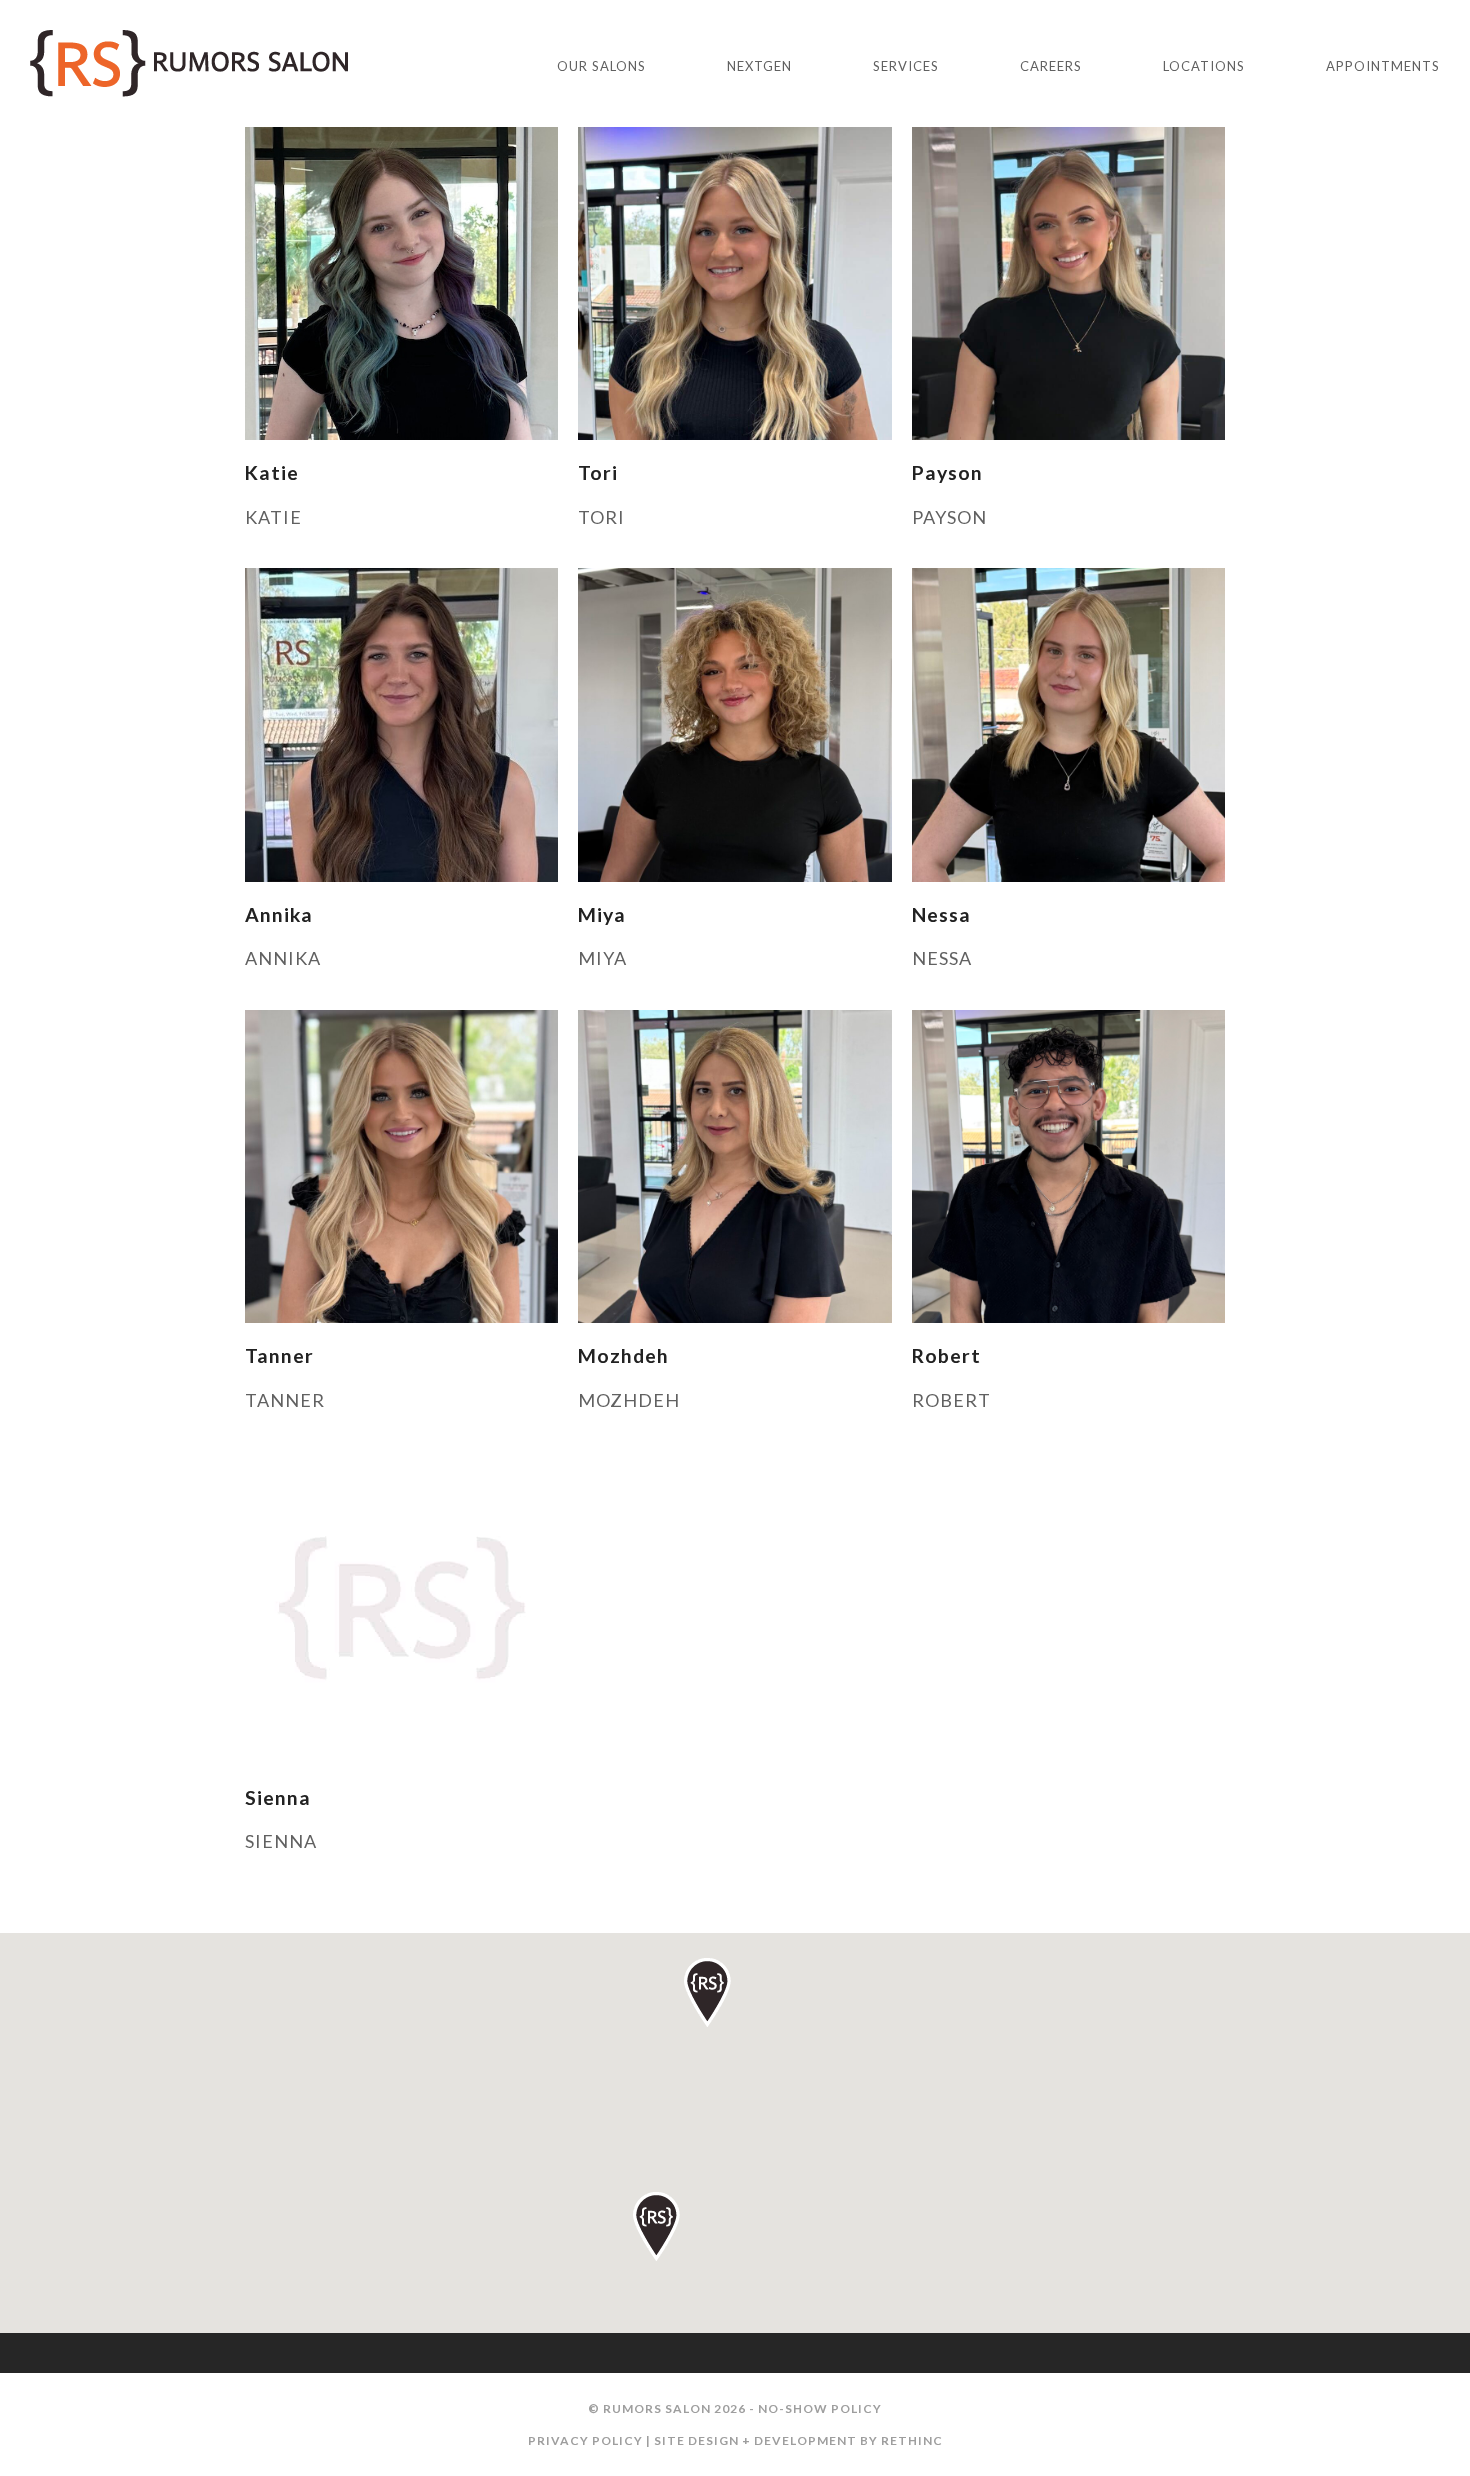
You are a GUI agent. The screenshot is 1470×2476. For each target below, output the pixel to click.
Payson (947, 472)
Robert (946, 1355)
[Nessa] (1068, 723)
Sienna (278, 1797)
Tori (598, 472)
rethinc (912, 2440)
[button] (656, 2226)
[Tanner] (401, 1164)
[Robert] (1068, 1164)
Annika (279, 914)
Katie (272, 472)
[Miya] (734, 723)
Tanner (279, 1355)
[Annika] (401, 723)
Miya (602, 914)
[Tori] (734, 281)
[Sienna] (401, 1606)
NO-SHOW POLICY (820, 2408)
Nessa (941, 914)
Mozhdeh (623, 1355)
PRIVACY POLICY (585, 2440)
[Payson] (1068, 281)
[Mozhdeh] (734, 1164)
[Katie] (401, 281)
